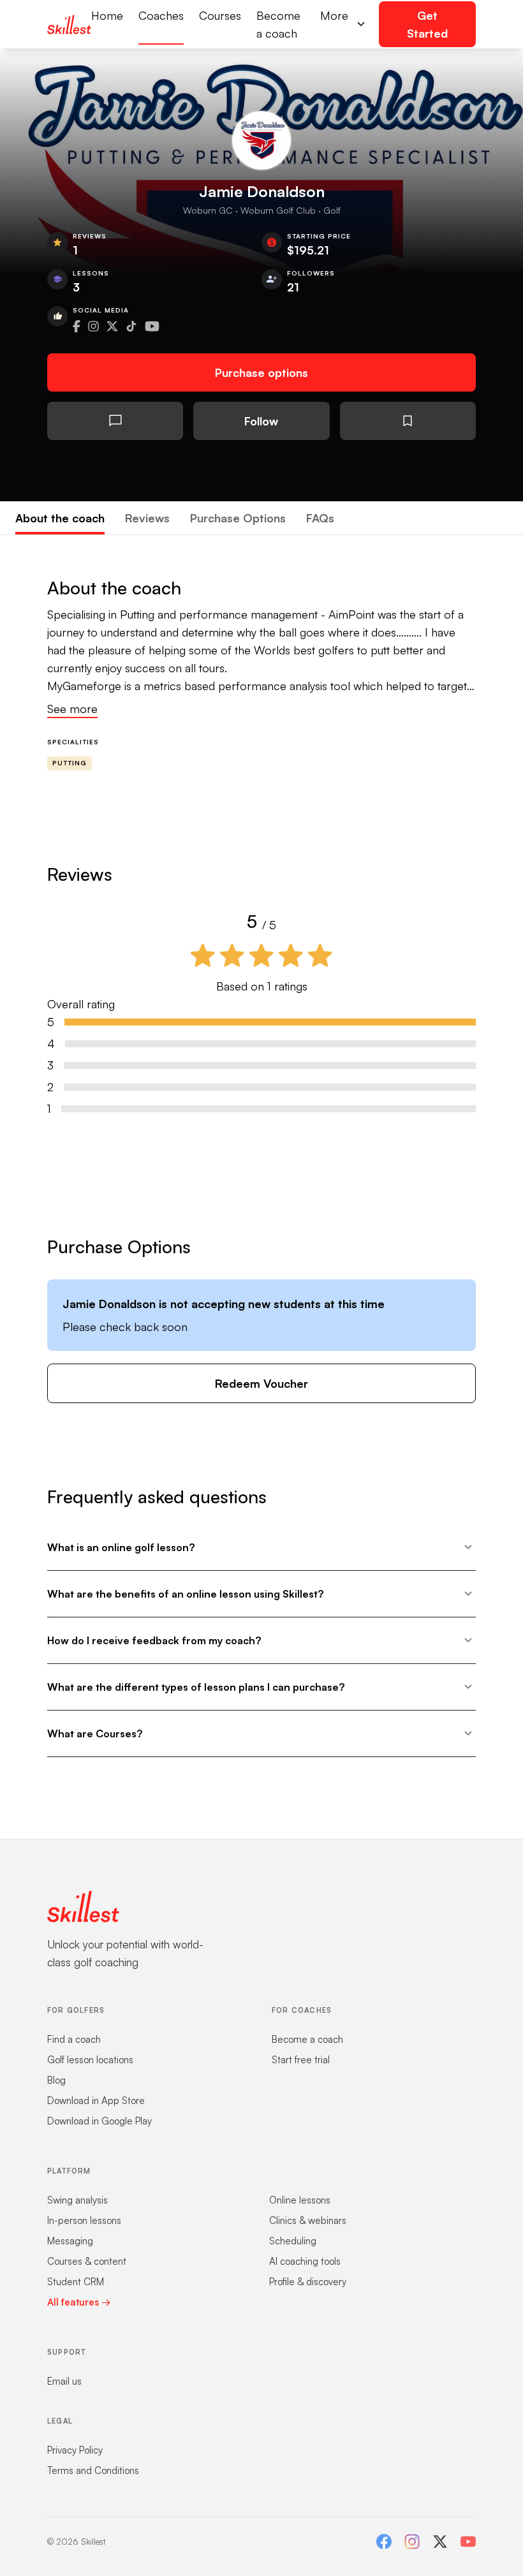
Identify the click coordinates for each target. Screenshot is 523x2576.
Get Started (427, 24)
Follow (261, 421)
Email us (64, 2381)
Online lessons (300, 2200)
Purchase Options (238, 518)
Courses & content (87, 2261)
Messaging (70, 2241)
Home (107, 15)
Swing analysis (77, 2200)
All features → (79, 2302)
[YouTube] (468, 2542)
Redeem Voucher (261, 1383)
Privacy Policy (75, 2450)
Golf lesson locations (90, 2060)
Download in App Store (96, 2101)
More (334, 15)
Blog (56, 2080)
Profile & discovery (308, 2282)
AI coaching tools (305, 2261)
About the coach (60, 518)
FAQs (320, 518)
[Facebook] (384, 2542)
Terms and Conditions (93, 2470)
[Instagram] (412, 2542)
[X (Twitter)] (440, 2542)
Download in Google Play (99, 2121)
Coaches (161, 15)
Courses (220, 15)
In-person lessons (84, 2220)
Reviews (147, 518)
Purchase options (261, 372)
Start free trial (301, 2060)
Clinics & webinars (308, 2220)
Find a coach (74, 2039)
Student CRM (76, 2282)
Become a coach (278, 24)
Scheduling (293, 2241)
